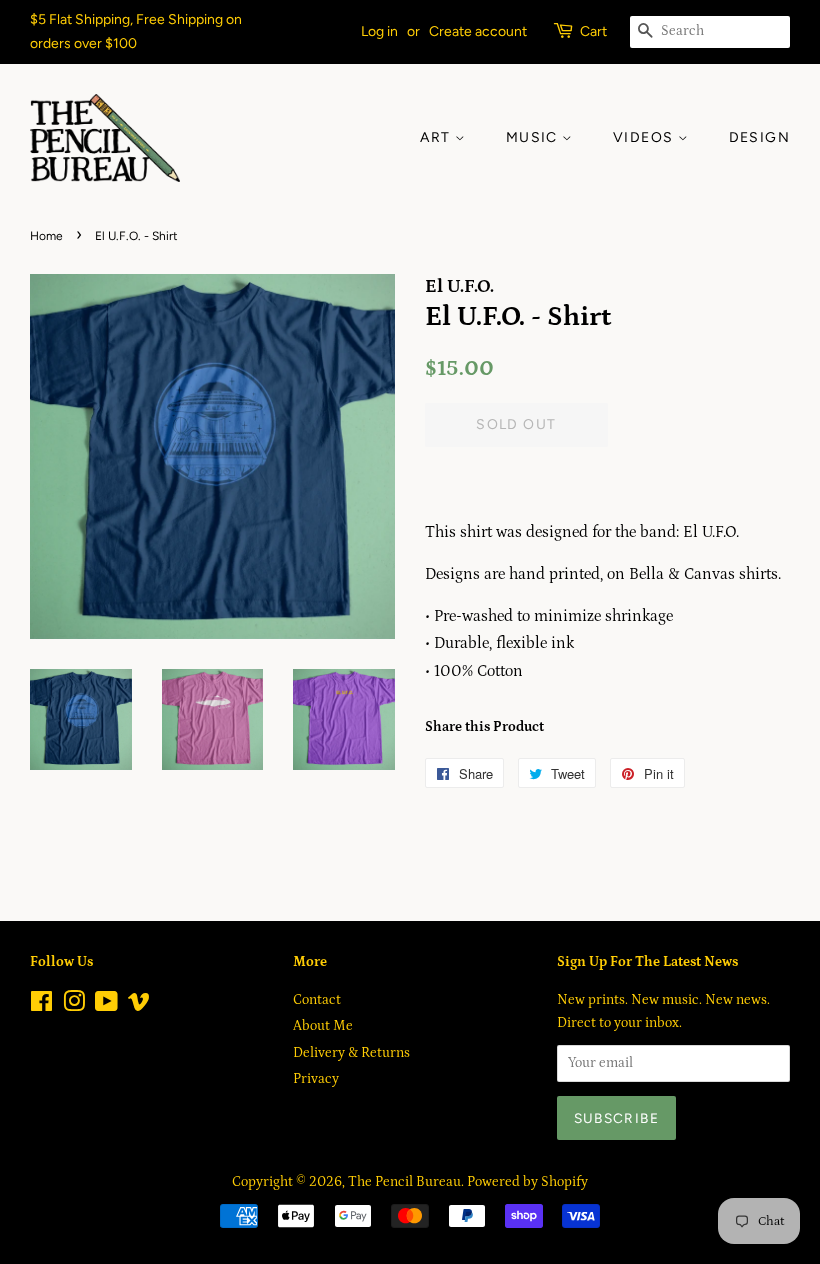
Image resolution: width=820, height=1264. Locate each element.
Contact (317, 1000)
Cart (593, 31)
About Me (323, 1026)
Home (46, 236)
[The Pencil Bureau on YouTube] (106, 1006)
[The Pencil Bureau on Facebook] (41, 1006)
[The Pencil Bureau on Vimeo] (139, 1006)
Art (437, 137)
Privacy (316, 1079)
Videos (645, 137)
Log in (379, 31)
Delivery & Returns (351, 1053)
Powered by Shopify (527, 1182)
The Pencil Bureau (404, 1182)
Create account (478, 31)
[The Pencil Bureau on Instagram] (74, 1006)
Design (759, 137)
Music (534, 137)
